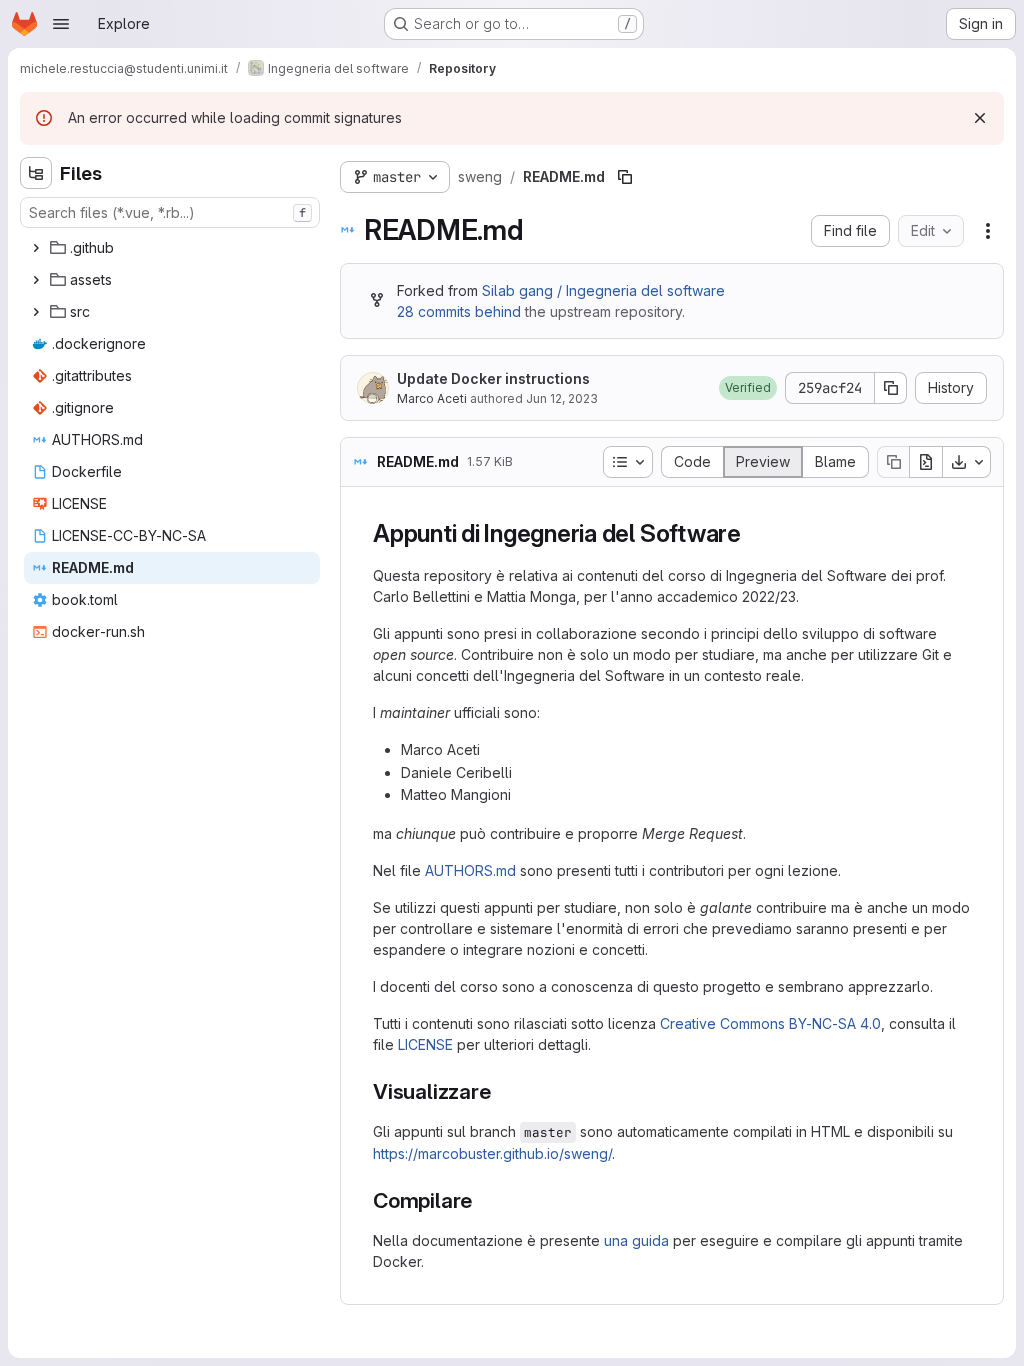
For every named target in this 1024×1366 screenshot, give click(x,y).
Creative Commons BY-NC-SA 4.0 (770, 1023)
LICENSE (425, 1044)
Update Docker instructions (493, 378)
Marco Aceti (432, 398)
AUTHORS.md (470, 870)
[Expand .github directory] (36, 248)
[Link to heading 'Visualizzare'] (501, 1091)
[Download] (967, 462)
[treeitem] (172, 248)
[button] (748, 388)
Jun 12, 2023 (562, 398)
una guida (636, 1240)
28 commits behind (459, 311)
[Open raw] (926, 462)
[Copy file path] (625, 177)
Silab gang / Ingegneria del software (603, 290)
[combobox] (170, 212)
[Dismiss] (980, 118)
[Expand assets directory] (36, 280)
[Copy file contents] (893, 462)
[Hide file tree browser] (36, 173)
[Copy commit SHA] (891, 388)
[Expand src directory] (36, 312)
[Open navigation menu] (61, 24)
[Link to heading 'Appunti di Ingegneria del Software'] (754, 533)
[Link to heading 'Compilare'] (483, 1200)
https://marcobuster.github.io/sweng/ (492, 1153)
